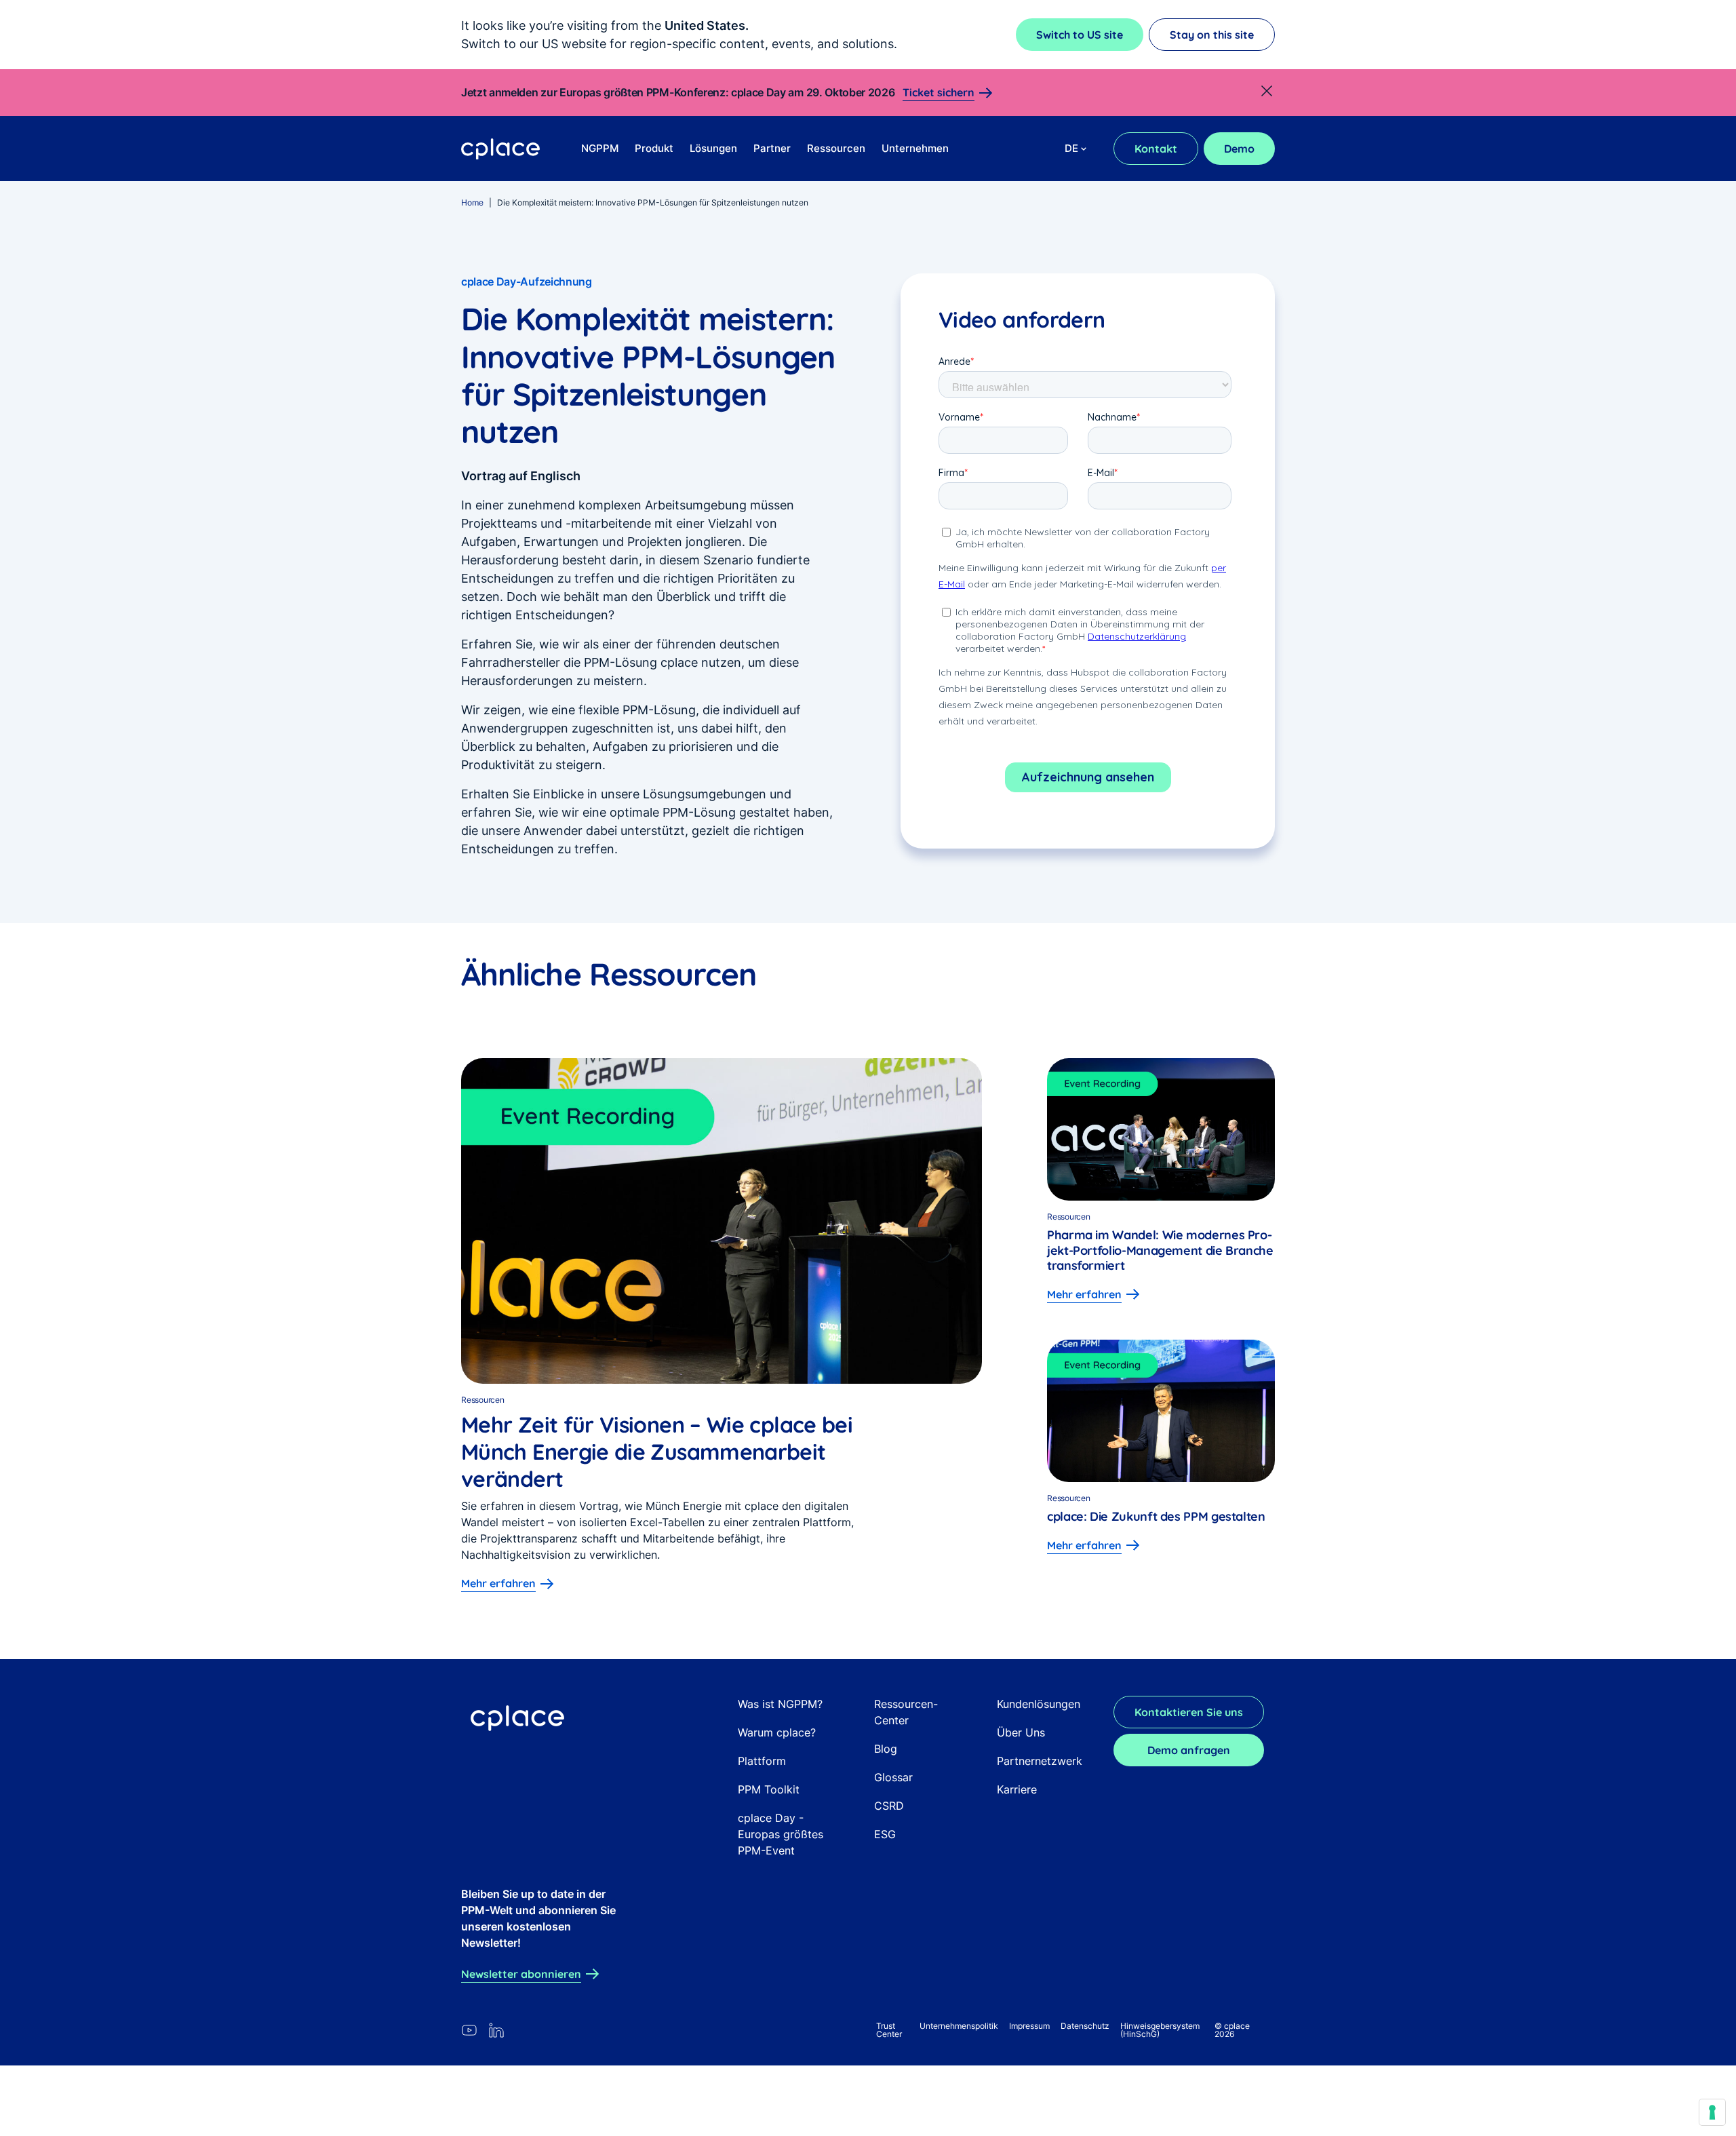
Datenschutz (1085, 2026)
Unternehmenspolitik (959, 2026)
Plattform (762, 1761)
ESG (885, 1834)
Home (472, 202)
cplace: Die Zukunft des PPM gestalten (1156, 1516)
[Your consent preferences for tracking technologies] (1712, 2112)
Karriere (1017, 1789)
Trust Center (889, 2030)
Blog (886, 1749)
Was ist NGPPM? (780, 1704)
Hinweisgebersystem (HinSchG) (1160, 2030)
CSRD (889, 1806)
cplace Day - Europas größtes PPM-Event (781, 1834)
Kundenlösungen (1039, 1704)
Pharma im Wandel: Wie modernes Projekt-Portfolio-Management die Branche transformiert (1160, 1250)
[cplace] (501, 149)
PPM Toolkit (769, 1789)
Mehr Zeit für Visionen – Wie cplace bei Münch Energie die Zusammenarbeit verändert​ (657, 1452)
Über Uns (1021, 1732)
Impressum (1029, 2026)
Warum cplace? (777, 1732)
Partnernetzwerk (1040, 1761)
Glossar (893, 1777)
